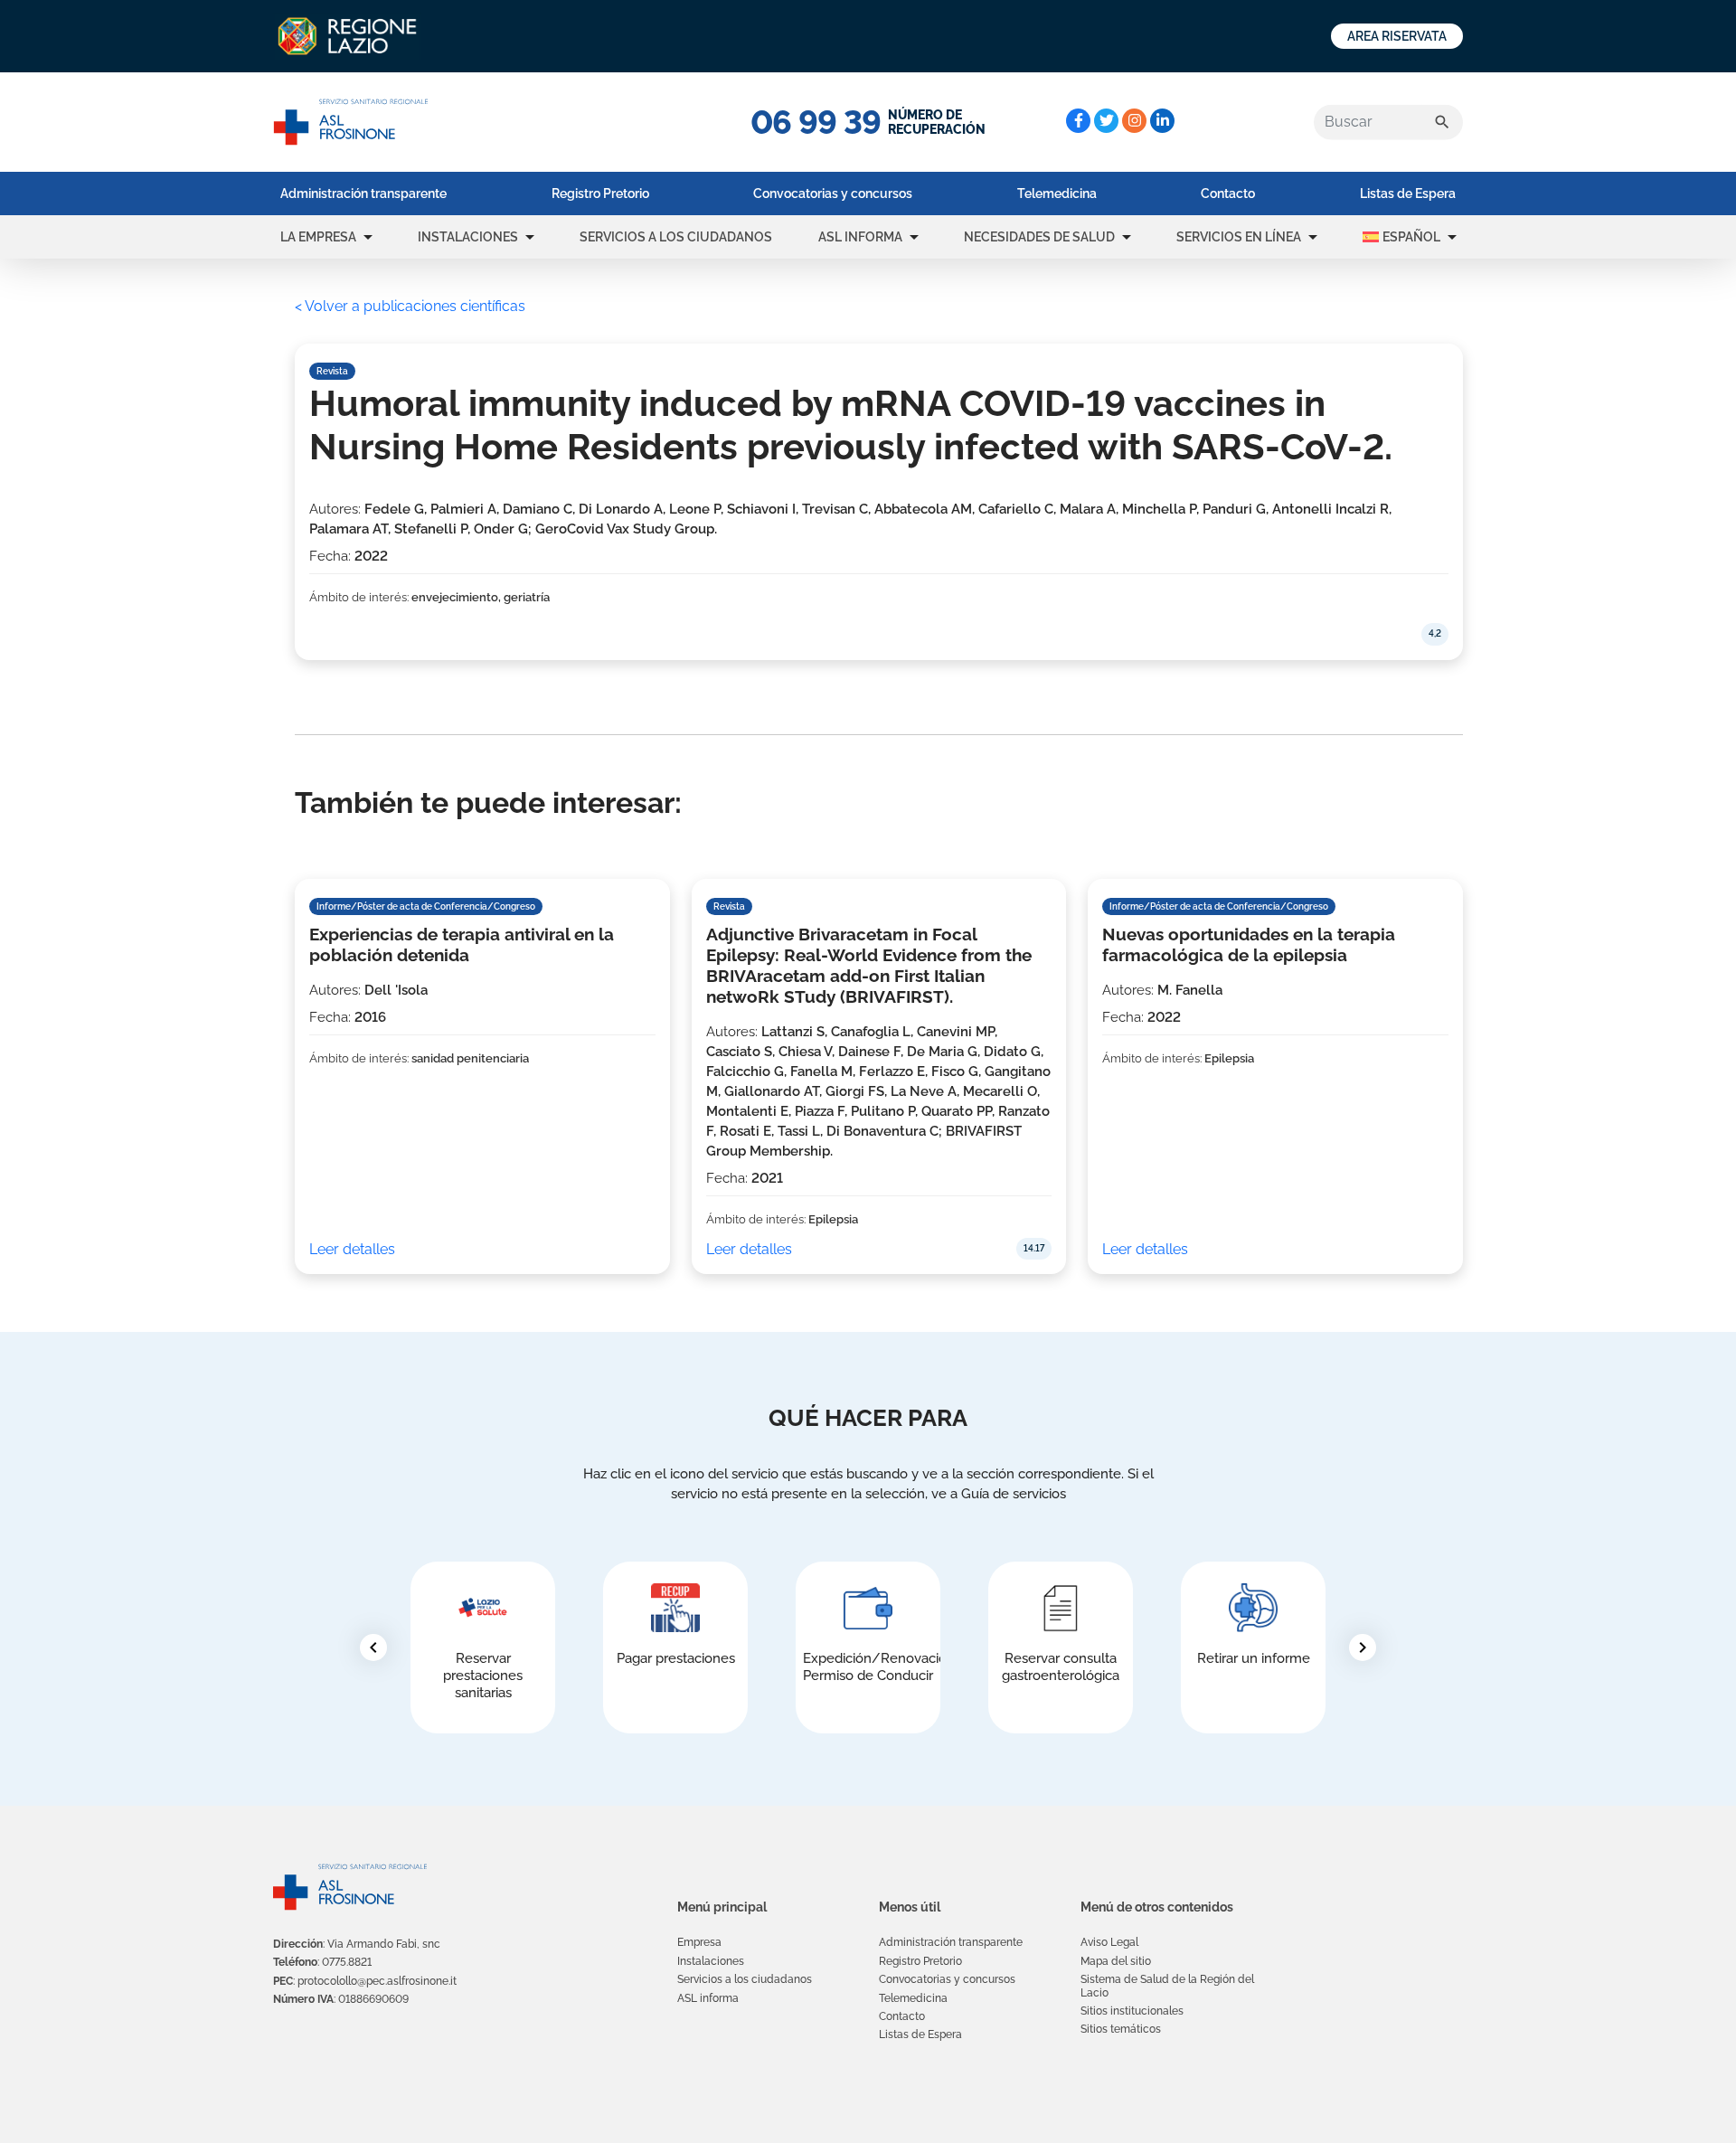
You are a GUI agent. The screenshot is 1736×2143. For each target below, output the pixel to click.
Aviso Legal (1109, 1942)
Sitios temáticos (1121, 2029)
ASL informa (860, 237)
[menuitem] (363, 194)
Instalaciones (468, 237)
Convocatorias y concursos (833, 194)
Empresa (699, 1942)
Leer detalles (352, 1249)
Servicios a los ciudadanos (676, 237)
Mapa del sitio (1116, 1961)
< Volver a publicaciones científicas (410, 306)
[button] (368, 237)
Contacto (1228, 194)
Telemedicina (1057, 194)
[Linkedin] (1162, 121)
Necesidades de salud (1039, 237)
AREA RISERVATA (1397, 36)
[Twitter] (1106, 121)
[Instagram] (1134, 121)
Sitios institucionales (1132, 2011)
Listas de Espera (1408, 194)
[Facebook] (1078, 121)
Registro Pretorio (600, 194)
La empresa (318, 237)
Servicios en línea (1239, 237)
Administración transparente (363, 194)
